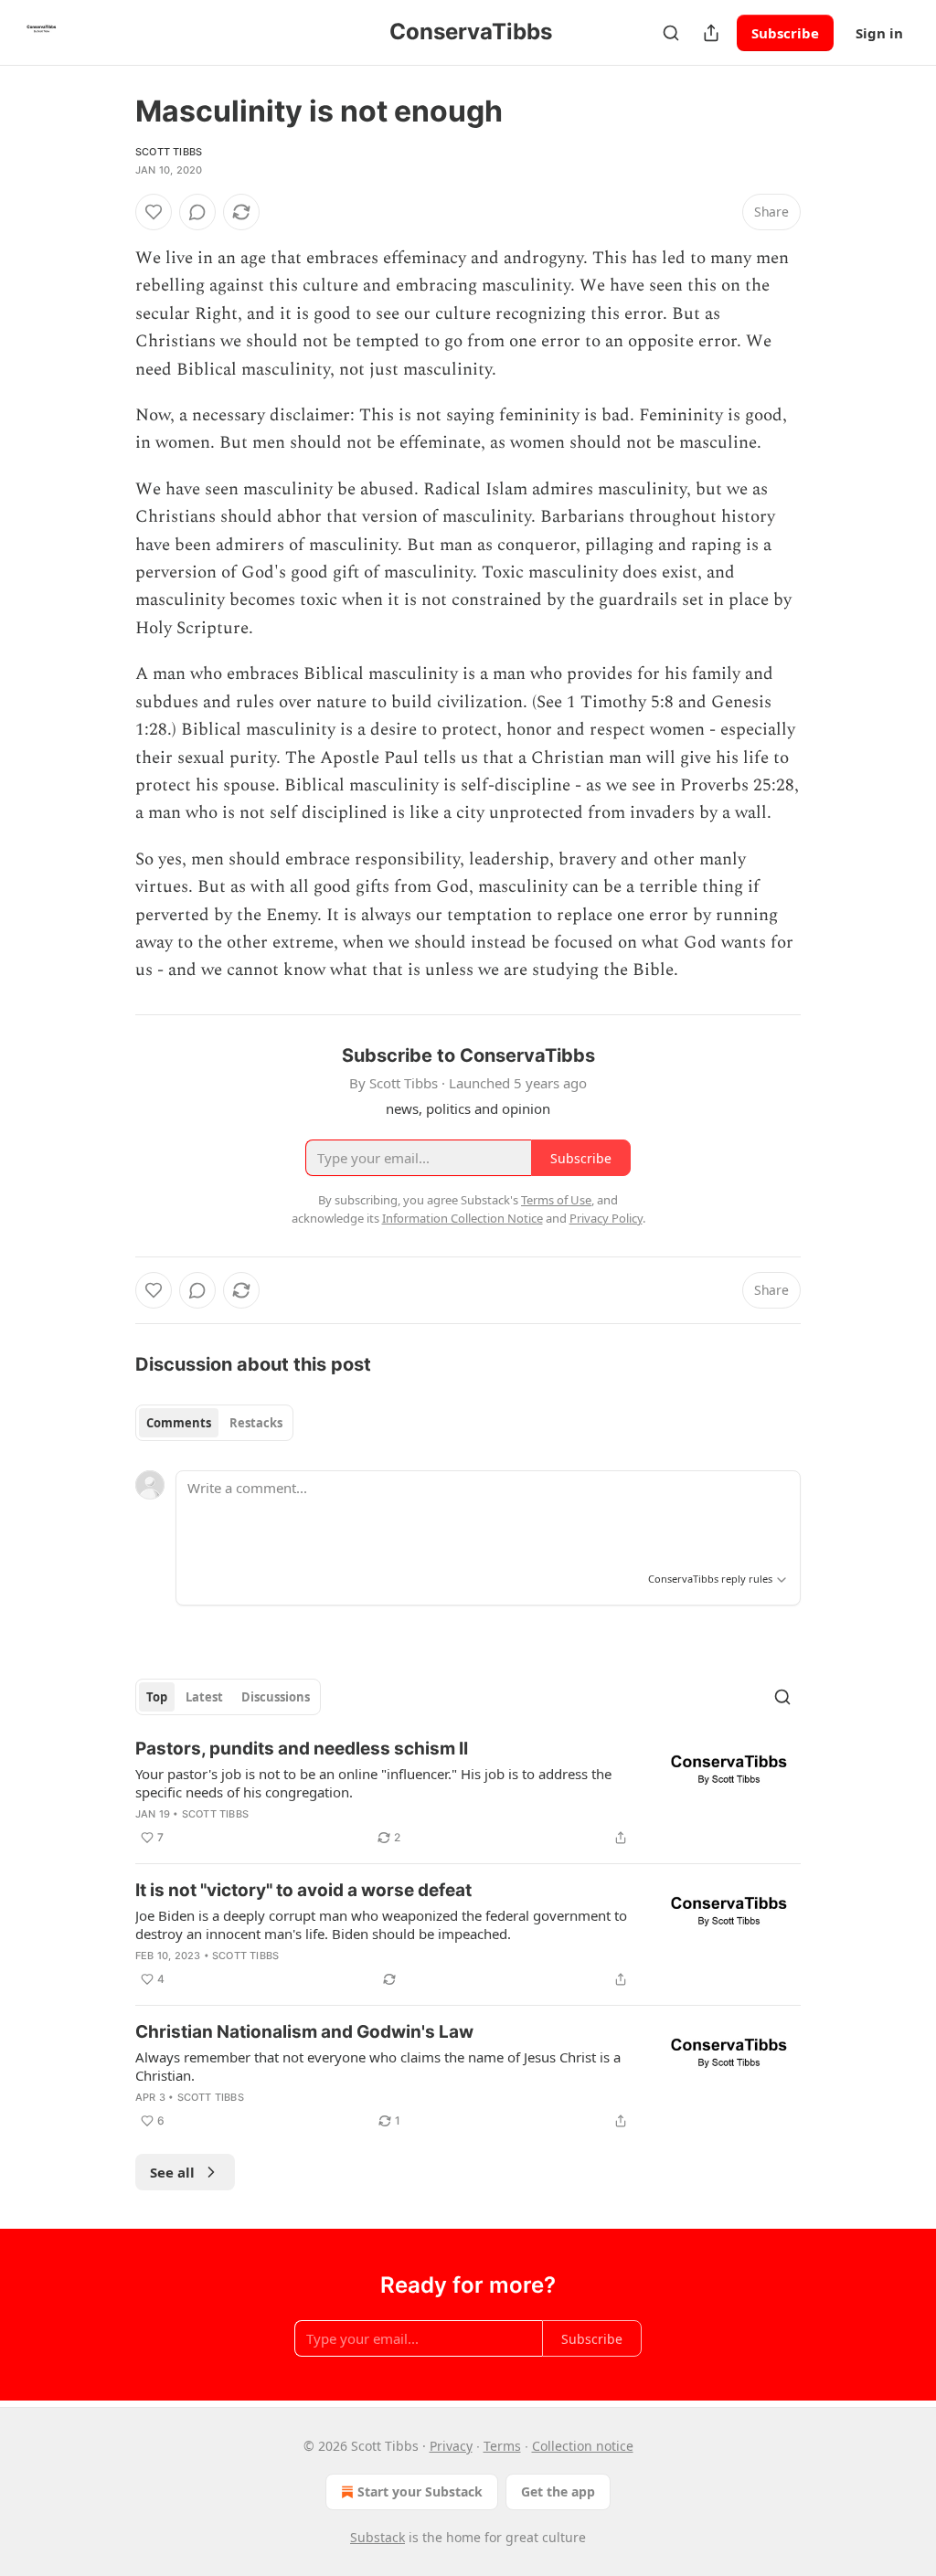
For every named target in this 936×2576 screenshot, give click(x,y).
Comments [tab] (179, 1423)
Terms (502, 2446)
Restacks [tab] (256, 1423)
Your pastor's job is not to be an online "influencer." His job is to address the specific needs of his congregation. (373, 1783)
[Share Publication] (711, 33)
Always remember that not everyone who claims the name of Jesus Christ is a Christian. (378, 2066)
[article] (468, 1793)
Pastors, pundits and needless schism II (302, 1749)
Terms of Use (556, 1200)
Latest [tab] (204, 1697)
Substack (378, 2537)
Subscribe (785, 33)
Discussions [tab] (276, 1697)
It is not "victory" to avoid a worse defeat (303, 1890)
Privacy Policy (606, 1218)
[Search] (671, 33)
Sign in (879, 33)
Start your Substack (420, 2491)
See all (172, 2172)
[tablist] (214, 1423)
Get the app (558, 2491)
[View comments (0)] (197, 212)
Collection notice (583, 2446)
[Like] (154, 212)
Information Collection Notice (463, 1218)
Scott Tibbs (169, 152)
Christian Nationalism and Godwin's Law (304, 2032)
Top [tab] (157, 1697)
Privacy (451, 2446)
